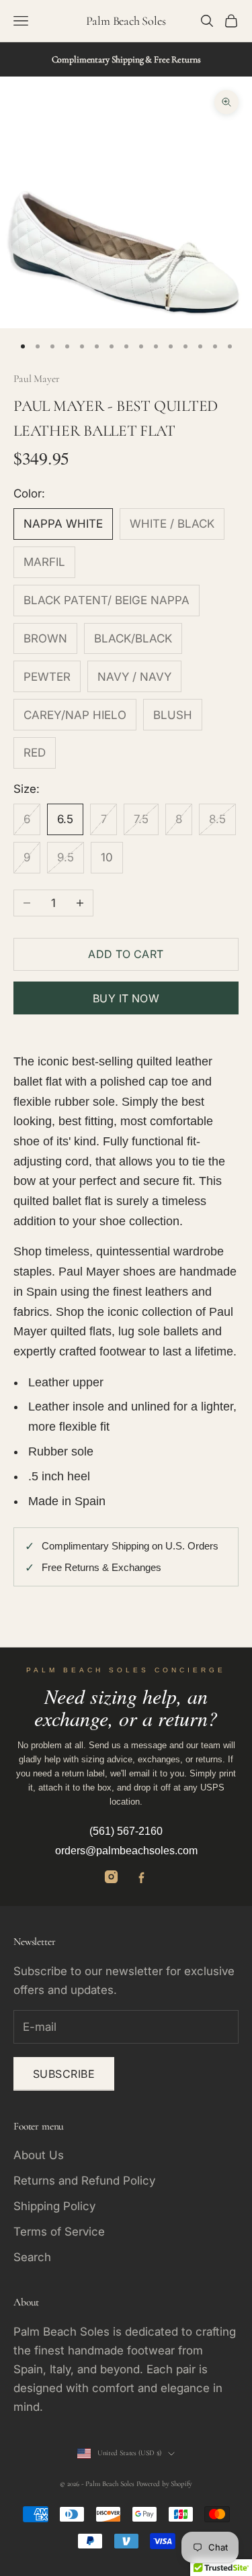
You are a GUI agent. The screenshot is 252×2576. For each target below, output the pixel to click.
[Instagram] (111, 1877)
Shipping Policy (54, 2206)
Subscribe (64, 2074)
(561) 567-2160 (126, 1831)
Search (32, 2257)
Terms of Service (59, 2232)
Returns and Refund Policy (84, 2181)
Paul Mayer (36, 379)
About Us (39, 2155)
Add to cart (126, 954)
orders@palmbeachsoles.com (126, 1851)
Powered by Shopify (164, 2484)
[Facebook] (141, 1877)
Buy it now (126, 998)
